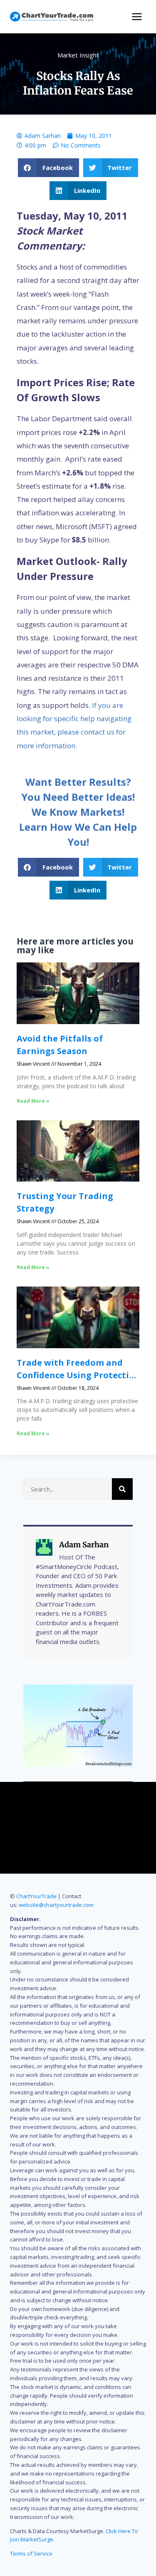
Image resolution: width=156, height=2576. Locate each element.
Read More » (33, 1101)
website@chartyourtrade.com (56, 1905)
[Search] (122, 1489)
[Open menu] (137, 16)
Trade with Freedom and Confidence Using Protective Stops (78, 1375)
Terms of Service (31, 2554)
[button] (48, 168)
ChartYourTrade (36, 1896)
